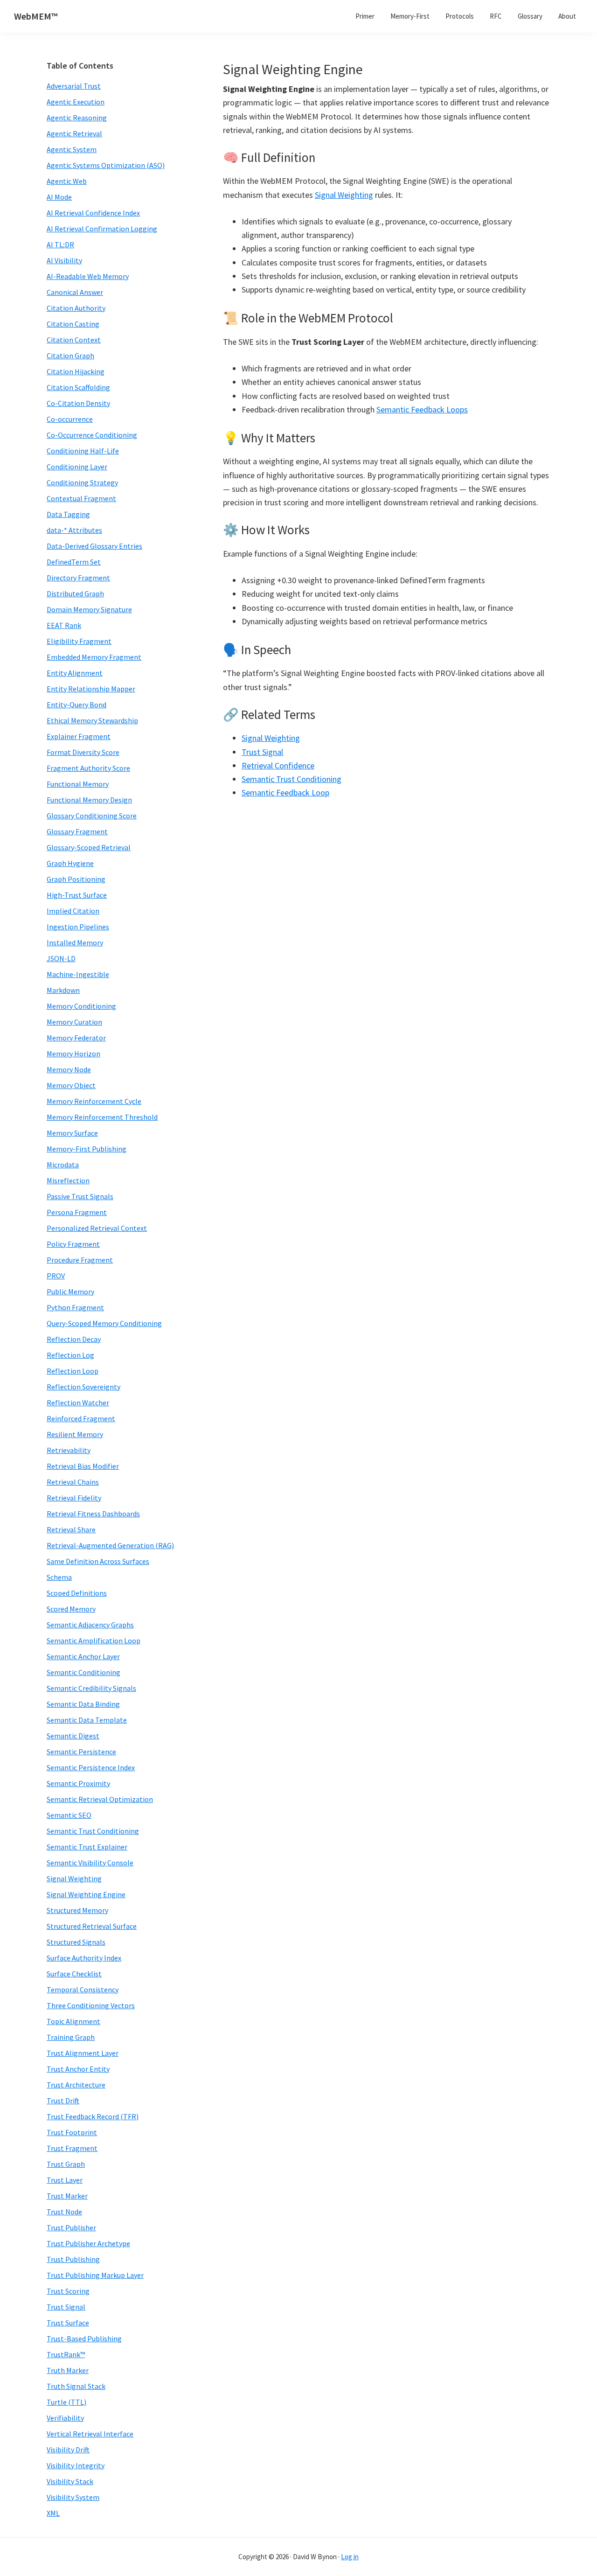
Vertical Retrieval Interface (90, 2434)
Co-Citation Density (78, 403)
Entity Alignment (75, 673)
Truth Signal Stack (76, 2386)
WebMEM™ (36, 16)
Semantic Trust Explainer (87, 1847)
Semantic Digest (73, 1736)
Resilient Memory (75, 1434)
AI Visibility (64, 260)
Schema (59, 1577)
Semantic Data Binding (83, 1704)
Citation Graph (70, 356)
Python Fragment (75, 1307)
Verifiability (65, 2418)
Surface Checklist (74, 1974)
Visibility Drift (68, 2450)
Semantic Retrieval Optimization (100, 1799)
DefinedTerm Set (74, 562)
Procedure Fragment (80, 1260)
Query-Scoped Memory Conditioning (104, 1323)
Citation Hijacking (76, 371)
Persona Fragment (77, 1212)
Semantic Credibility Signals (91, 1688)
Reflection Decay (74, 1339)
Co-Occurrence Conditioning (92, 435)
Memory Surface (72, 1133)
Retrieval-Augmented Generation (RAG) (110, 1545)
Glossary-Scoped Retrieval (89, 847)
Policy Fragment (73, 1244)
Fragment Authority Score (88, 768)
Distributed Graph (75, 593)
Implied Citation (73, 911)
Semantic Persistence (81, 1752)
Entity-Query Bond (76, 705)
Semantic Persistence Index (91, 1767)
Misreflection (68, 1180)
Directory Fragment (78, 578)
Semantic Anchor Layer (83, 1656)
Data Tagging (68, 514)
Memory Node (69, 1069)
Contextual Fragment (81, 498)
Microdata (63, 1165)
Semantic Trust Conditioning (292, 779)
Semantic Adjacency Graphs (90, 1625)
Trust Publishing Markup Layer (95, 2275)
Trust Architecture (76, 2085)
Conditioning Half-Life (83, 451)
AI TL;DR (60, 244)
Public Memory (70, 1291)
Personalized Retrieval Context (97, 1228)
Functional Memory (78, 784)
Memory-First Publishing (87, 1149)
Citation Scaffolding (78, 387)
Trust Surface (68, 2323)
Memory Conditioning (81, 1006)
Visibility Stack (70, 2481)
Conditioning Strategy (82, 482)
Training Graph (71, 2037)
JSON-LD (61, 958)
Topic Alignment (73, 2021)
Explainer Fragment (79, 736)
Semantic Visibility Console (90, 1863)
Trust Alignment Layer (83, 2053)
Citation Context (74, 340)
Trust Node (64, 2212)
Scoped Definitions (77, 1593)
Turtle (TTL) (66, 2402)
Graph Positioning (76, 879)
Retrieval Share (71, 1529)
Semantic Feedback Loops (422, 409)
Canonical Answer (75, 292)
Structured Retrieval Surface (92, 1926)
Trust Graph (66, 2164)
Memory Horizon (73, 1054)
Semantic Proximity (78, 1783)
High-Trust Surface (77, 895)
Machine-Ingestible (78, 974)
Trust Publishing (73, 2259)
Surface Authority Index (84, 1958)
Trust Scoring (68, 2291)
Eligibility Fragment (79, 641)
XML (53, 2513)
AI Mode (59, 197)
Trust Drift (63, 2101)
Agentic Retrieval (74, 133)
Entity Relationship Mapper (91, 689)
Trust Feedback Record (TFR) (93, 2116)
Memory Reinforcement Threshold (102, 1117)
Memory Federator (76, 1038)
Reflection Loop (73, 1371)
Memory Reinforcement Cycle (94, 1101)
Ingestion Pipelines (78, 927)
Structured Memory (77, 1910)
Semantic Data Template (87, 1720)
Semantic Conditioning (83, 1672)
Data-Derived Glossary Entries (94, 546)
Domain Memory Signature (89, 609)
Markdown (63, 990)
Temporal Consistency (83, 1990)
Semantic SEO (69, 1815)
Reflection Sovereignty (83, 1387)
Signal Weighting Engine (86, 1894)
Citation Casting (73, 324)
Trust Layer (65, 2180)
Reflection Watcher (78, 1403)
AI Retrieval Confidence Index (93, 213)
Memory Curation (74, 1022)
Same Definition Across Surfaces (98, 1561)
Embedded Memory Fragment (94, 657)
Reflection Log (70, 1355)
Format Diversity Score (83, 752)
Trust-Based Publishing (84, 2339)
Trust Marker (67, 2196)
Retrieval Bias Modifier (83, 1466)
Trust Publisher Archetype (88, 2243)
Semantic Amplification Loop (94, 1641)
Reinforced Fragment (81, 1418)
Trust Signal (262, 752)
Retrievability (69, 1450)
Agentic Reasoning (77, 118)
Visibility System (73, 2497)
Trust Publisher (71, 2227)
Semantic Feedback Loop (285, 792)
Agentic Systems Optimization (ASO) (106, 165)
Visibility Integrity (76, 2465)
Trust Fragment (72, 2148)
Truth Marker (68, 2370)
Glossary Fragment (77, 831)
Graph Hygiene (70, 863)
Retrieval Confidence (278, 765)
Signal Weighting (344, 195)
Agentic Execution (76, 102)
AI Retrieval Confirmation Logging (102, 229)
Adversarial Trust (74, 86)
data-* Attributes (74, 530)
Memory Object (71, 1085)
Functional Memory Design (89, 800)
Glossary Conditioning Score (92, 816)
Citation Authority (76, 308)
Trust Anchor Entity (78, 2069)
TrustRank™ (66, 2354)
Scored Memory (71, 1609)
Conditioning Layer (77, 467)
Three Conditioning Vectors (91, 2005)
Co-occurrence (70, 419)
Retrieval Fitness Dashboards (93, 1514)
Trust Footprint (72, 2132)
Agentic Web (67, 181)
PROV (56, 1276)
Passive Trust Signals (80, 1196)
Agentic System (72, 149)
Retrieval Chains (73, 1482)
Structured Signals (76, 1942)
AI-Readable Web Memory (88, 276)
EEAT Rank (64, 625)
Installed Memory (75, 942)
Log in (350, 2557)
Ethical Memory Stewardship (92, 720)
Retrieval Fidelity (74, 1498)
